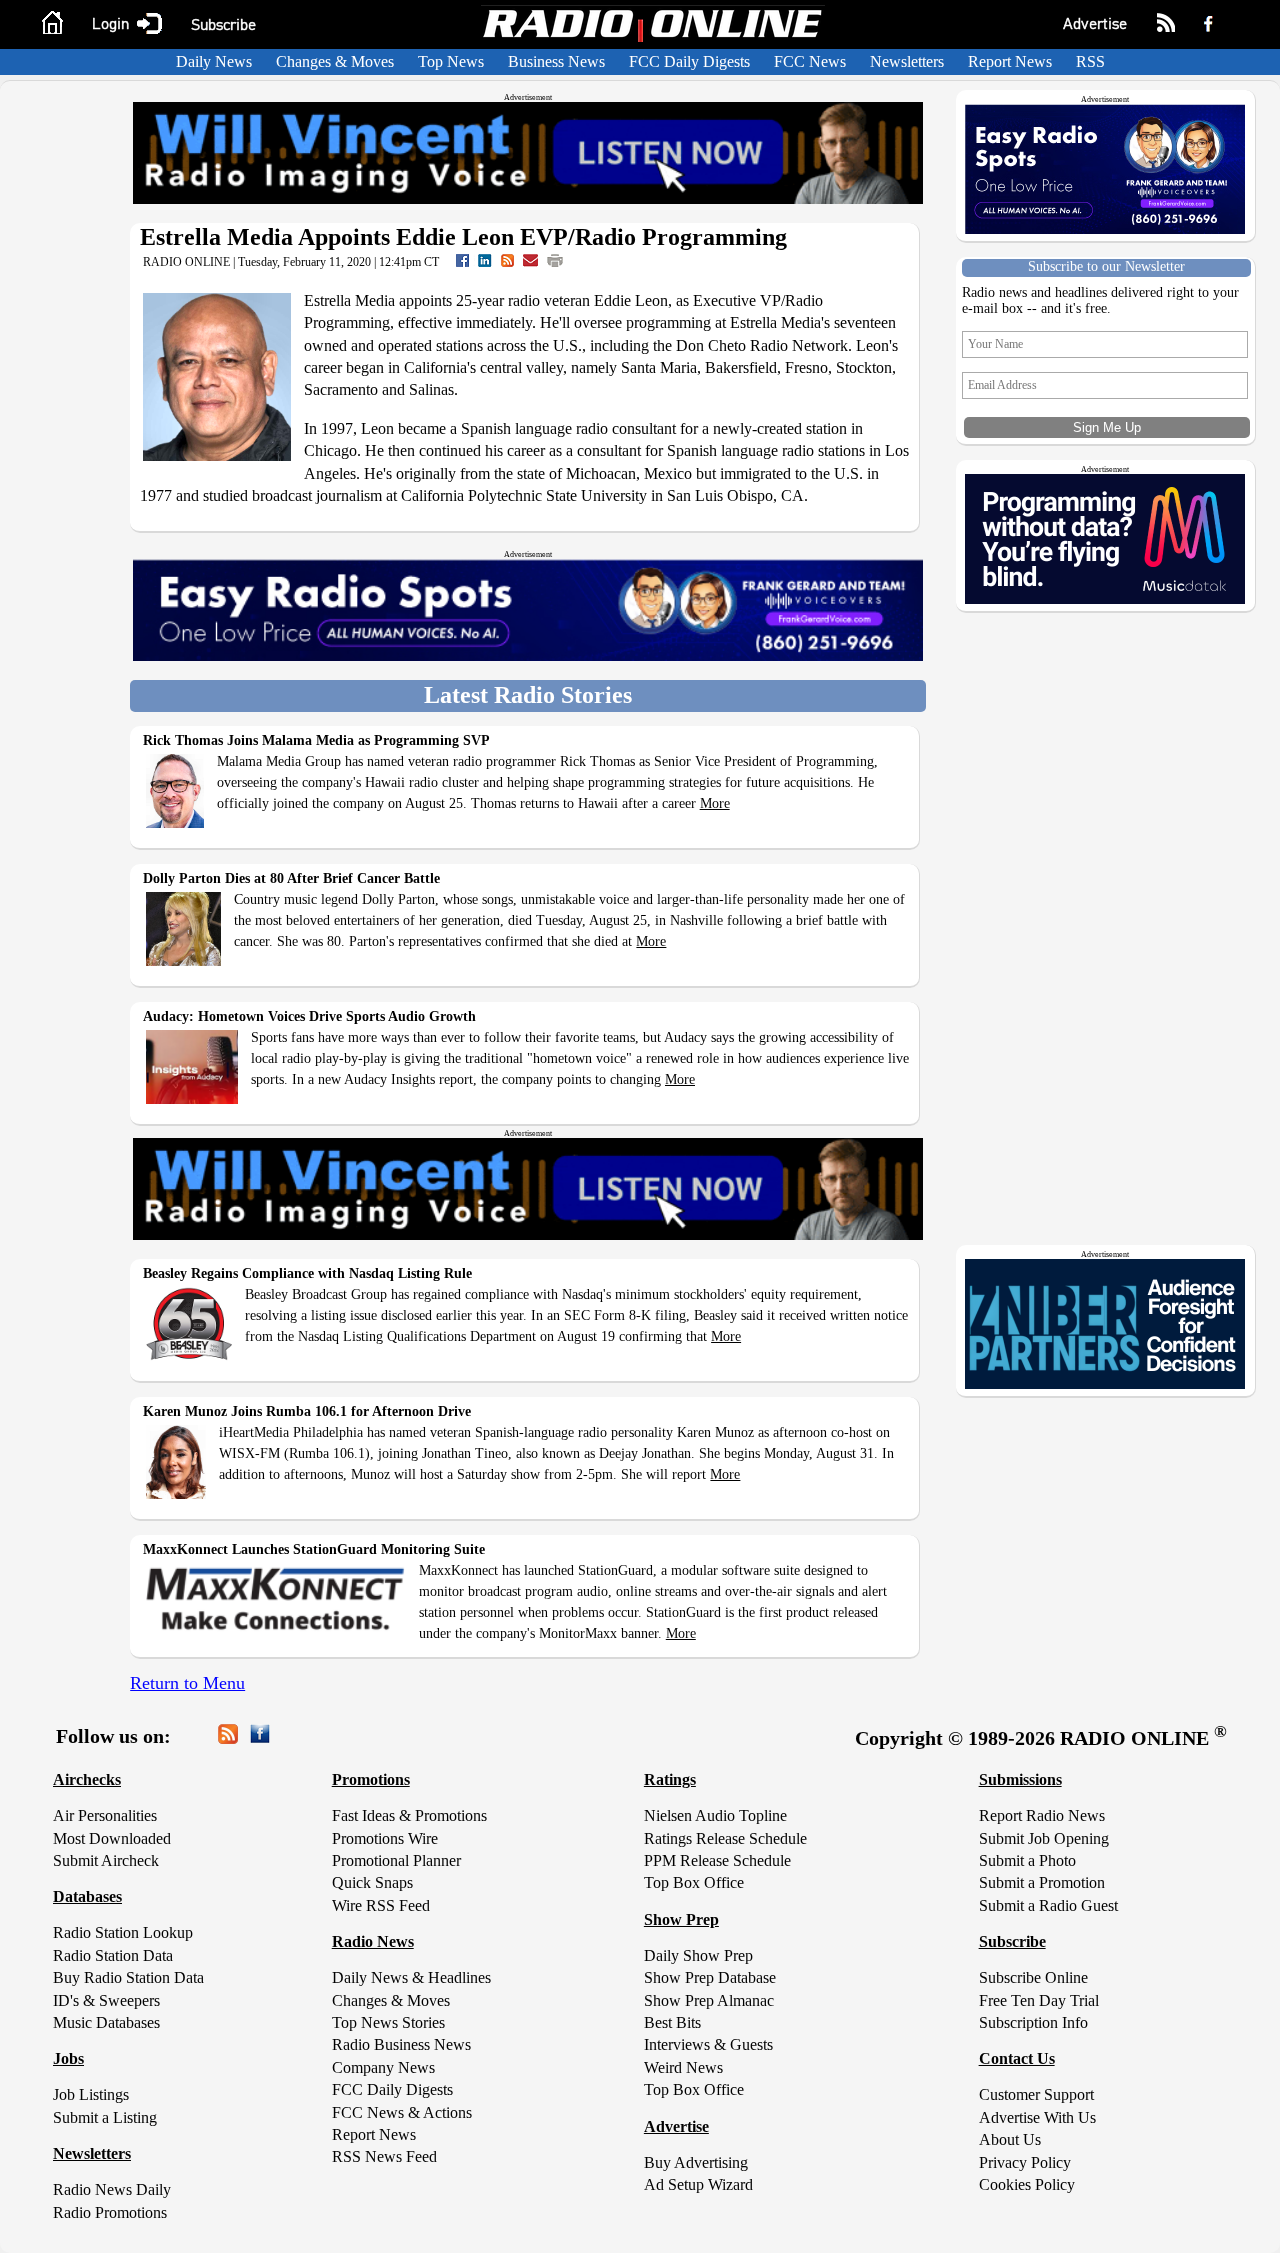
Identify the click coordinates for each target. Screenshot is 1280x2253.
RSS (1090, 61)
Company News (383, 2067)
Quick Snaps (372, 1882)
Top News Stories (388, 2022)
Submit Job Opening (1044, 1838)
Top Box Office (694, 1882)
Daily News (214, 61)
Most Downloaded (112, 1838)
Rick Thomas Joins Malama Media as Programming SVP (316, 740)
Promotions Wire (385, 1838)
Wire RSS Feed (381, 1905)
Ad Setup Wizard (698, 2184)
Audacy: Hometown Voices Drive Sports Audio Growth (309, 1016)
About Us (1010, 2139)
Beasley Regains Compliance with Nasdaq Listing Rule (307, 1273)
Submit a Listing (105, 2117)
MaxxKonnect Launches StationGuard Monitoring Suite (314, 1549)
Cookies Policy (1027, 2184)
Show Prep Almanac (709, 2000)
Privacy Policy (1025, 2162)
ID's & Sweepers (106, 2000)
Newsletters (907, 61)
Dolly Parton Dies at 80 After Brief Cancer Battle (291, 878)
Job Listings (91, 2094)
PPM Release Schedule (717, 1860)
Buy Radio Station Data (128, 1977)
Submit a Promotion (1042, 1882)
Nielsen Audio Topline (715, 1815)
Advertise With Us (1037, 2117)
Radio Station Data (113, 1955)
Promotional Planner (396, 1860)
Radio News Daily (112, 2189)
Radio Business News (401, 2044)
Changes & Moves (335, 61)
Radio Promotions (110, 2212)
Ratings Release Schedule (725, 1838)
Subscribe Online (1033, 1977)
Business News (556, 61)
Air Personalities (105, 1815)
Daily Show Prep (698, 1955)
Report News (1010, 61)
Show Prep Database (710, 1977)
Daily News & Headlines (411, 1977)
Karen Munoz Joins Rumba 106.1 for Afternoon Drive (307, 1411)
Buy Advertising (696, 2162)
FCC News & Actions (402, 2112)
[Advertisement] (1109, 1540)
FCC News (810, 61)
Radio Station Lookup (123, 1932)
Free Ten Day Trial (1039, 2000)
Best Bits (672, 2022)
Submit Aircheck (106, 1860)
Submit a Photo (1027, 1860)
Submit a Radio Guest (1048, 1905)
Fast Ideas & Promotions (409, 1815)
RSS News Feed (384, 2156)
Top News (451, 61)
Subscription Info (1033, 2022)
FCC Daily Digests (689, 61)
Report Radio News (1042, 1815)
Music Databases (106, 2022)
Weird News (683, 2067)
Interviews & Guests (708, 2044)
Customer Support (1036, 2094)
